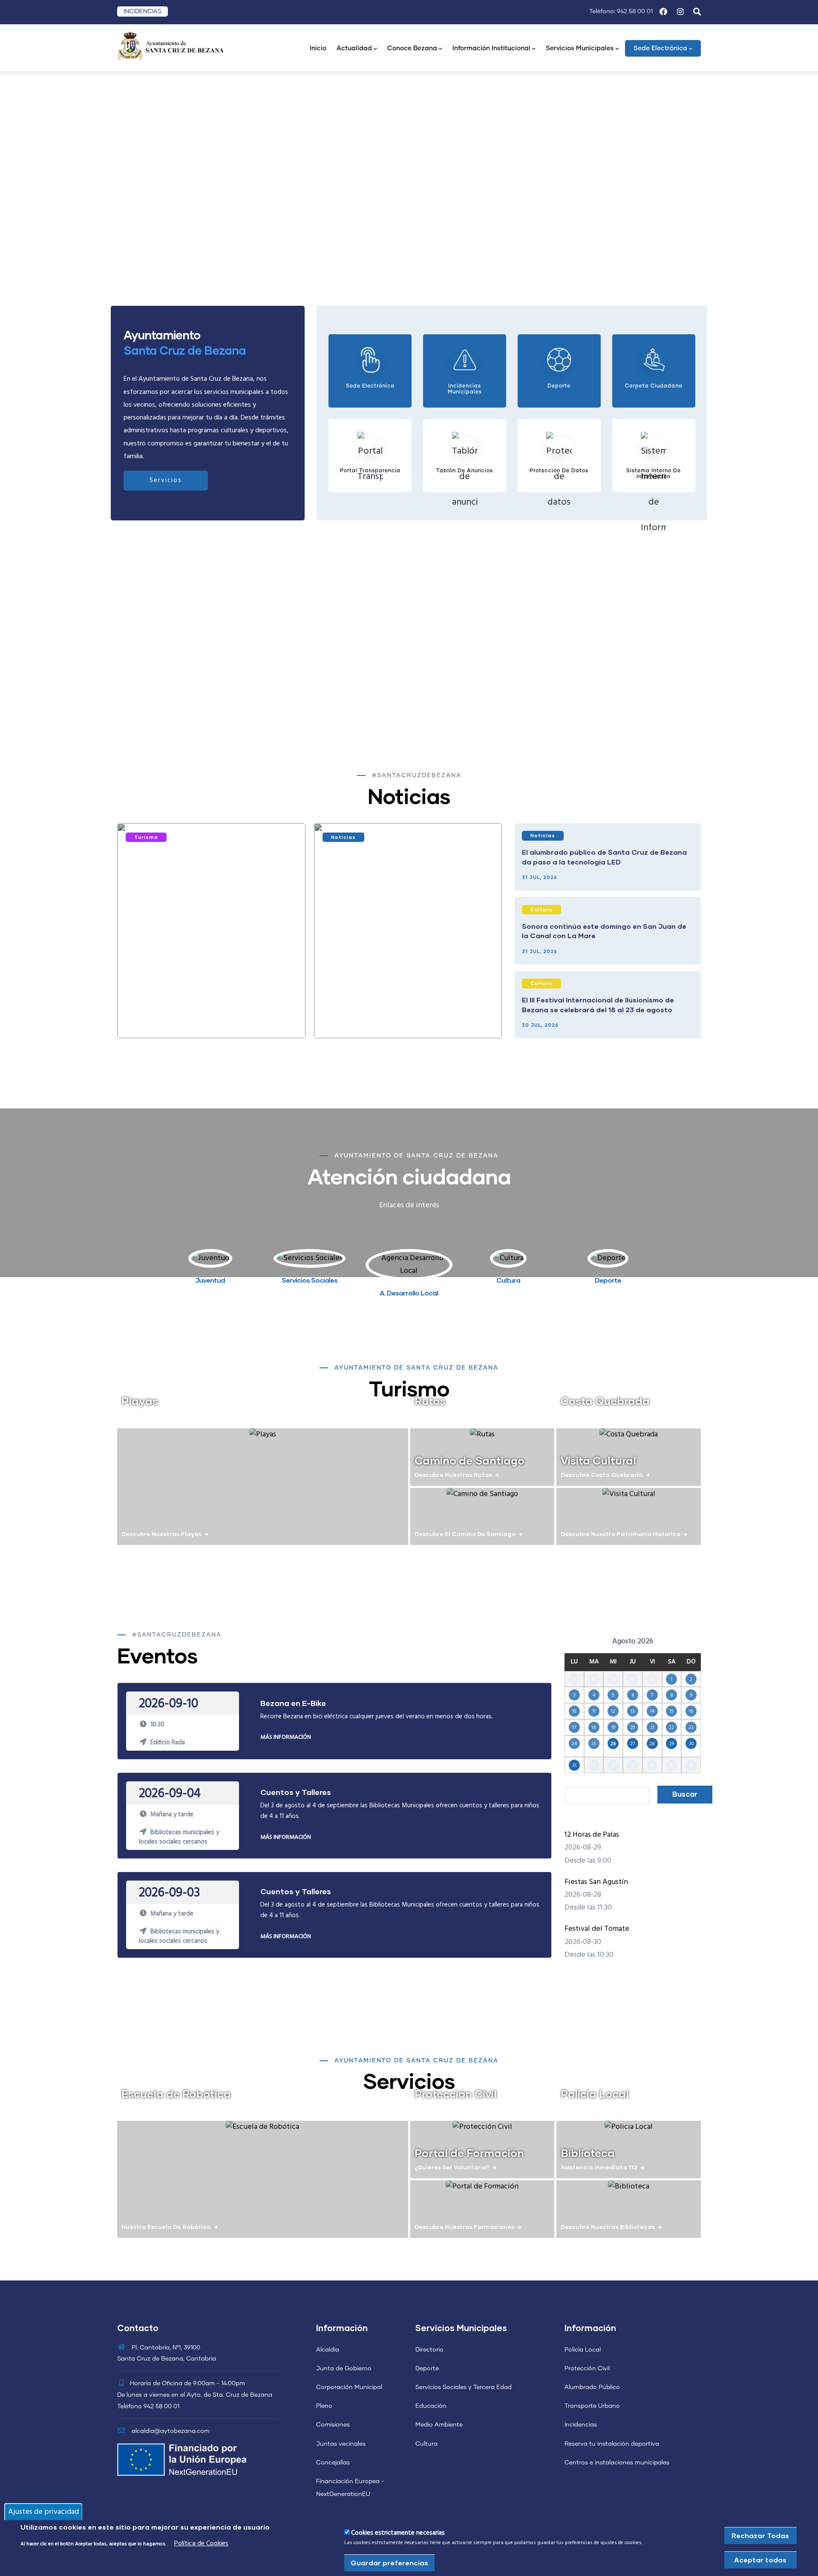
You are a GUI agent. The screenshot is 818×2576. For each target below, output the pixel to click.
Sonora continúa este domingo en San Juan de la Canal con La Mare (604, 931)
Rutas (430, 1401)
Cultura (541, 909)
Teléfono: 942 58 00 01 (621, 11)
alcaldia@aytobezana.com (170, 2431)
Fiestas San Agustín (596, 1882)
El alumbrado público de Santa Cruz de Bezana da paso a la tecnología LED (604, 857)
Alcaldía (328, 2350)
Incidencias (581, 2425)
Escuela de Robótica (176, 2094)
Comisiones (333, 2425)
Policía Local (583, 2350)
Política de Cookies (201, 2544)
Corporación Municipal (349, 2387)
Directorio (429, 2350)
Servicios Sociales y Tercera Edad (464, 2387)
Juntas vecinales (341, 2444)
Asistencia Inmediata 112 (599, 2167)
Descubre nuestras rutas (453, 1475)
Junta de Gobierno (344, 2369)
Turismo (146, 837)
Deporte (427, 2369)
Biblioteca (588, 2153)
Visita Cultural (598, 1460)
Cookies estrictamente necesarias (398, 2533)
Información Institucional (491, 48)
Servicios (166, 480)
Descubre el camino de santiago (465, 1534)
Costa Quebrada (605, 1401)
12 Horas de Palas (592, 1835)
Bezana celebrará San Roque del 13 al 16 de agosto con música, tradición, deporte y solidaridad (398, 1015)
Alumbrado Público (592, 2387)
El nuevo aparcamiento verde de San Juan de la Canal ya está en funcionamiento (209, 1015)
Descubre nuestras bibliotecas (608, 2227)
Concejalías (333, 2463)
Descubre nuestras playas (161, 1534)
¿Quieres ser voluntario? (452, 2167)
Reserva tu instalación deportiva (612, 2444)
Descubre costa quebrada (602, 1475)
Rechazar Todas (760, 2535)
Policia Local (595, 2094)
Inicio (318, 48)
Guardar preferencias (389, 2562)
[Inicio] (170, 45)
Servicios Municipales (580, 48)
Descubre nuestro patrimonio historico (621, 1534)
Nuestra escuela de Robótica (166, 2227)
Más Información (286, 1737)
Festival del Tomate (597, 1929)
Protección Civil (456, 2094)
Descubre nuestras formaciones (464, 2227)
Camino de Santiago (469, 1460)
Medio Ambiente (439, 2425)
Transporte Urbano (592, 2406)
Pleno (324, 2406)
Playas (140, 1401)
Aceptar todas (760, 2559)
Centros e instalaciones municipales (617, 2463)
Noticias (343, 837)
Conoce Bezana (412, 48)
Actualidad (354, 48)
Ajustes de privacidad (43, 2511)
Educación (431, 2406)
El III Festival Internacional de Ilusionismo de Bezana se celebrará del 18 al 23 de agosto (598, 1004)
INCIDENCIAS (143, 11)
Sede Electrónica (660, 48)
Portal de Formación (469, 2153)
